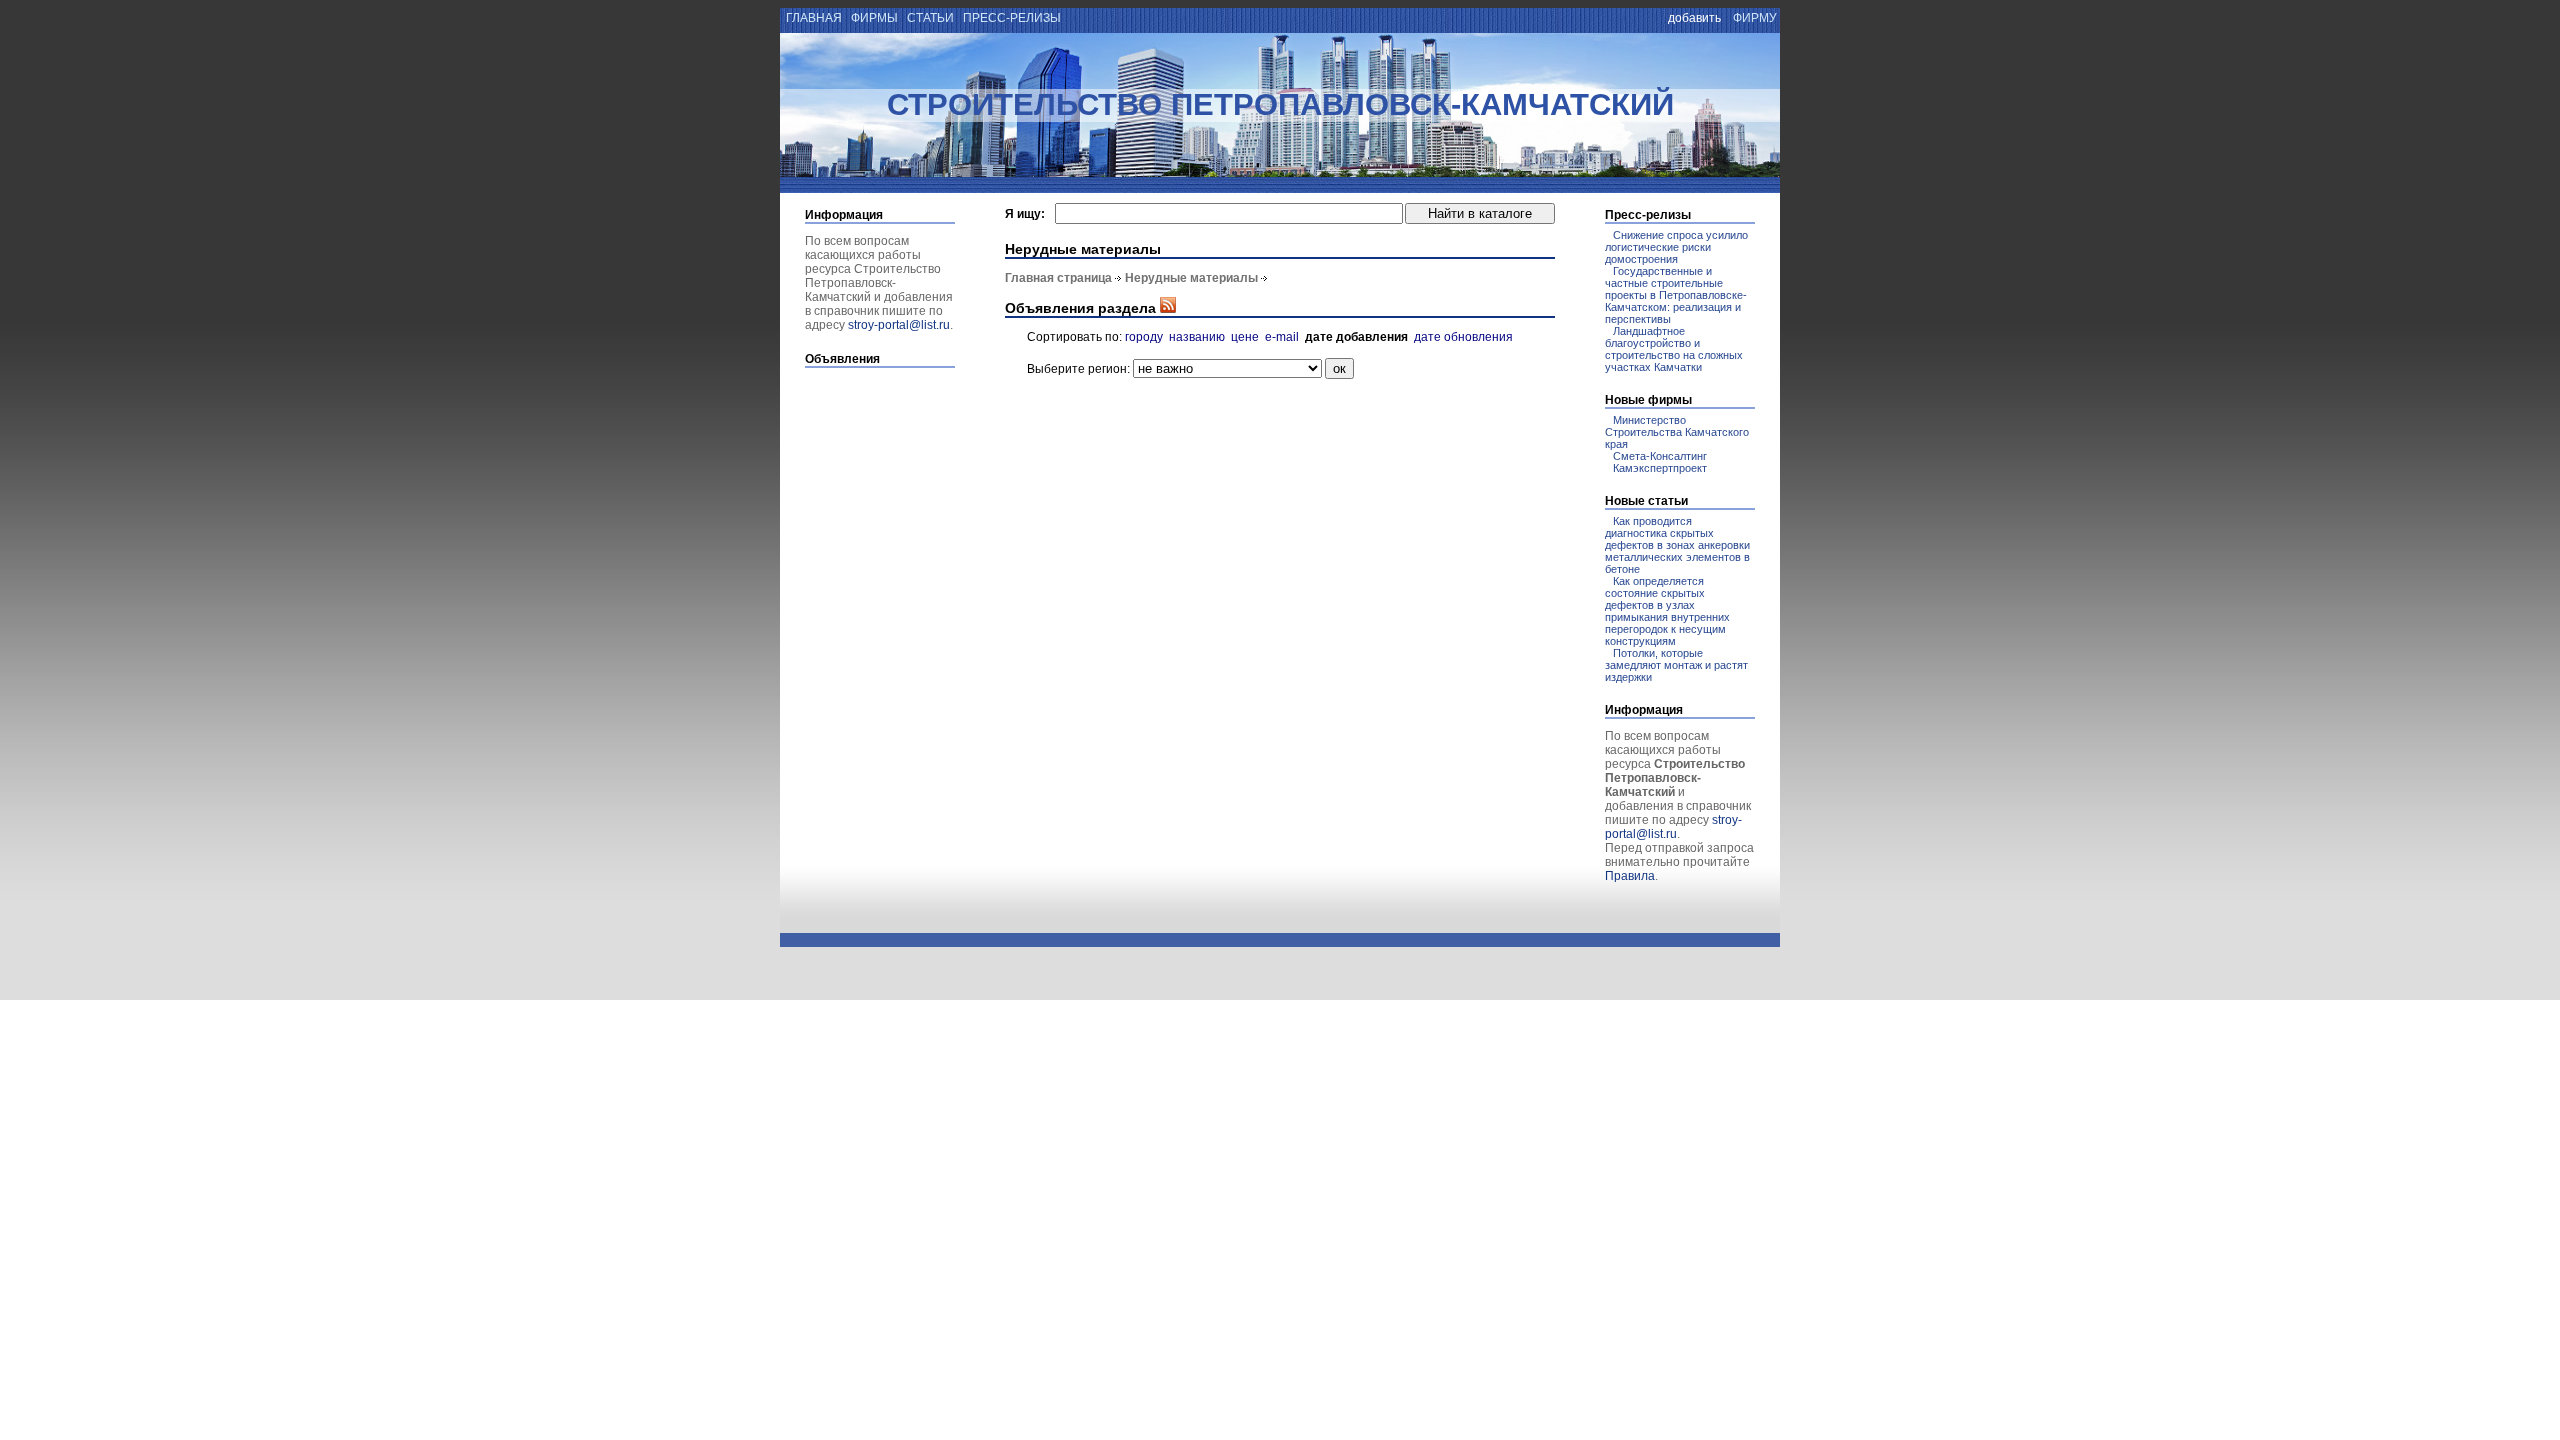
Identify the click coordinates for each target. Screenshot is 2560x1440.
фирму (1755, 18)
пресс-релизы (1012, 18)
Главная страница (1058, 278)
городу (1144, 337)
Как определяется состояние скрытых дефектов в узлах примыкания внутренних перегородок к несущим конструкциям (1667, 611)
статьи (930, 18)
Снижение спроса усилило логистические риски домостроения (1676, 247)
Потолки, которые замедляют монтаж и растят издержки (1676, 665)
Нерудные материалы (1191, 278)
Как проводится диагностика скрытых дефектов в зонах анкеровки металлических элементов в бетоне (1677, 545)
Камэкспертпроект (1660, 468)
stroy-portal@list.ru (899, 325)
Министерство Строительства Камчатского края (1677, 432)
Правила (1630, 876)
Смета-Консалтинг (1660, 456)
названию (1197, 337)
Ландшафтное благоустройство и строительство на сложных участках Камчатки (1674, 349)
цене (1245, 337)
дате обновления (1463, 337)
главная (812, 18)
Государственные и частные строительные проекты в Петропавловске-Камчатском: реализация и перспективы (1676, 295)
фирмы (874, 18)
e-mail (1282, 337)
